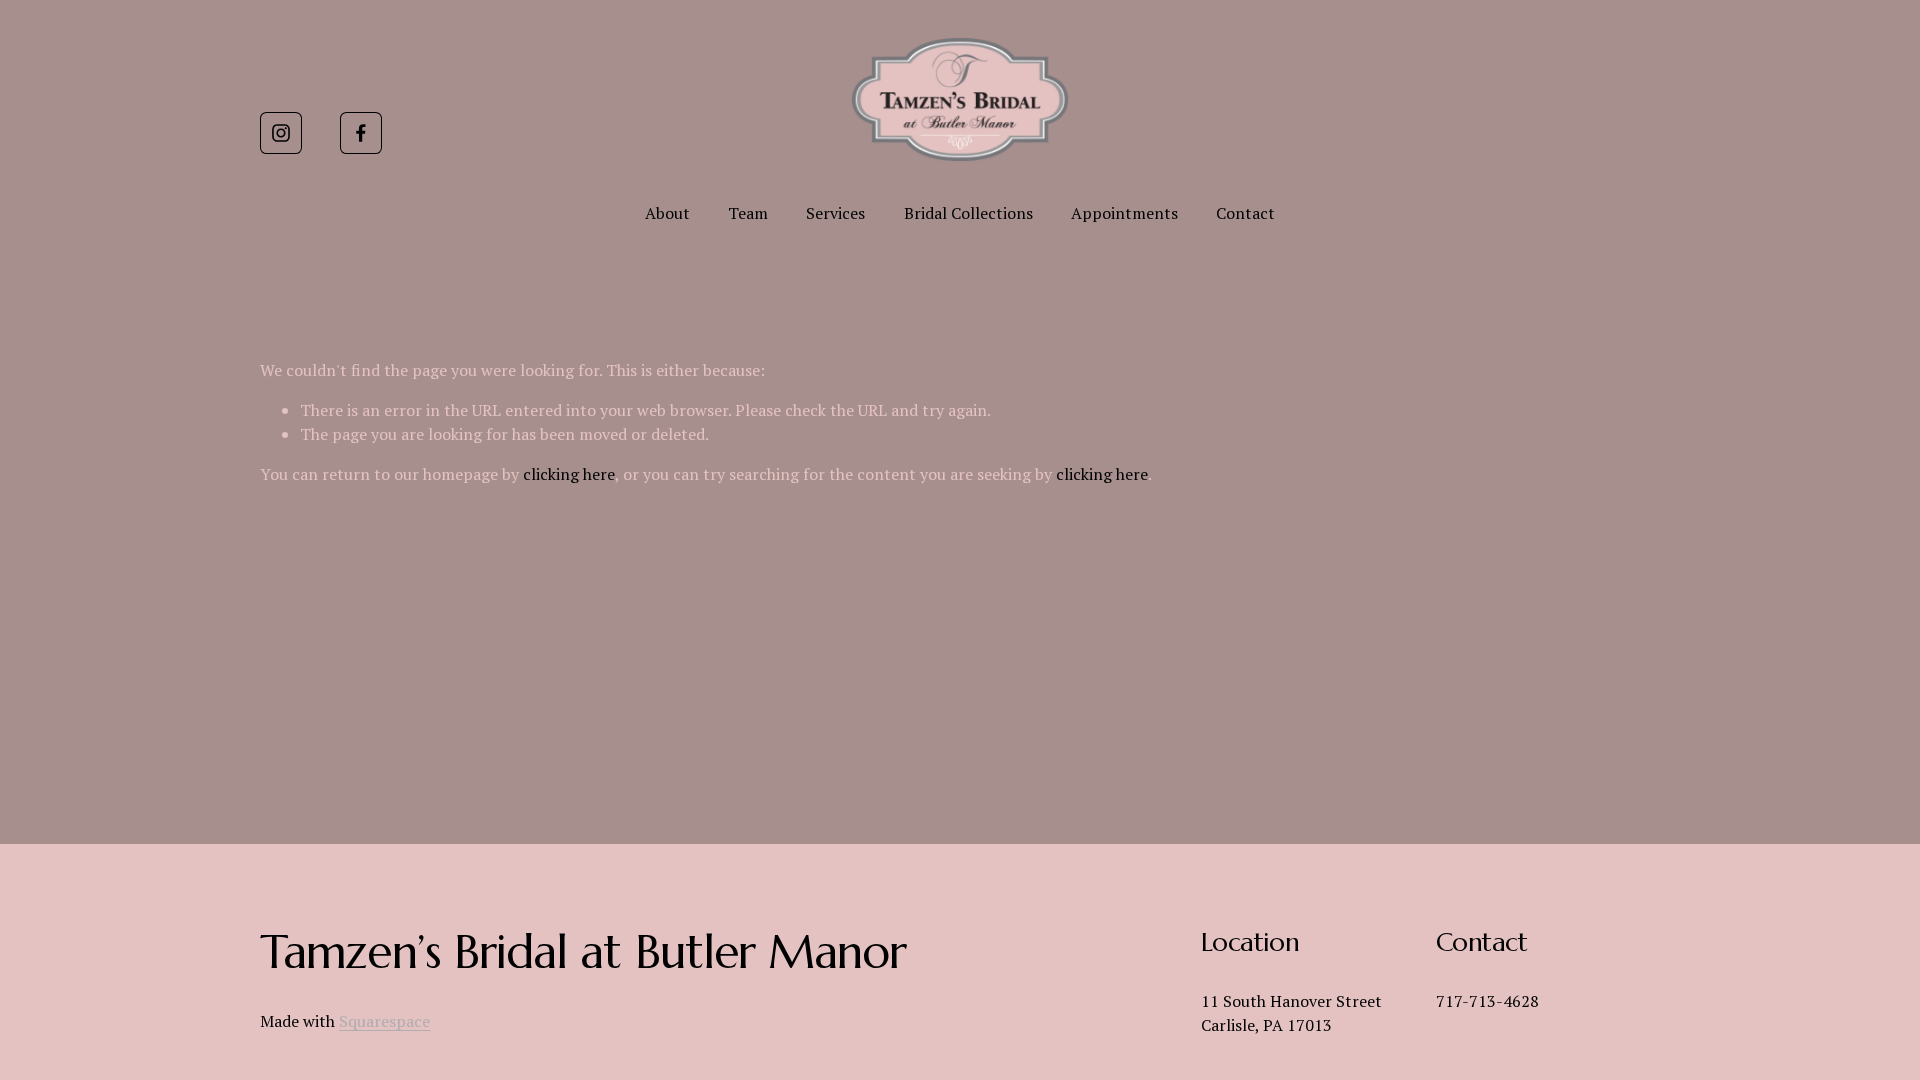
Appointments (1124, 213)
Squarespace (384, 1021)
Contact (1245, 213)
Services (835, 213)
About (667, 213)
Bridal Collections (968, 213)
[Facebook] (361, 133)
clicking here (569, 474)
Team (748, 213)
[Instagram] (281, 133)
